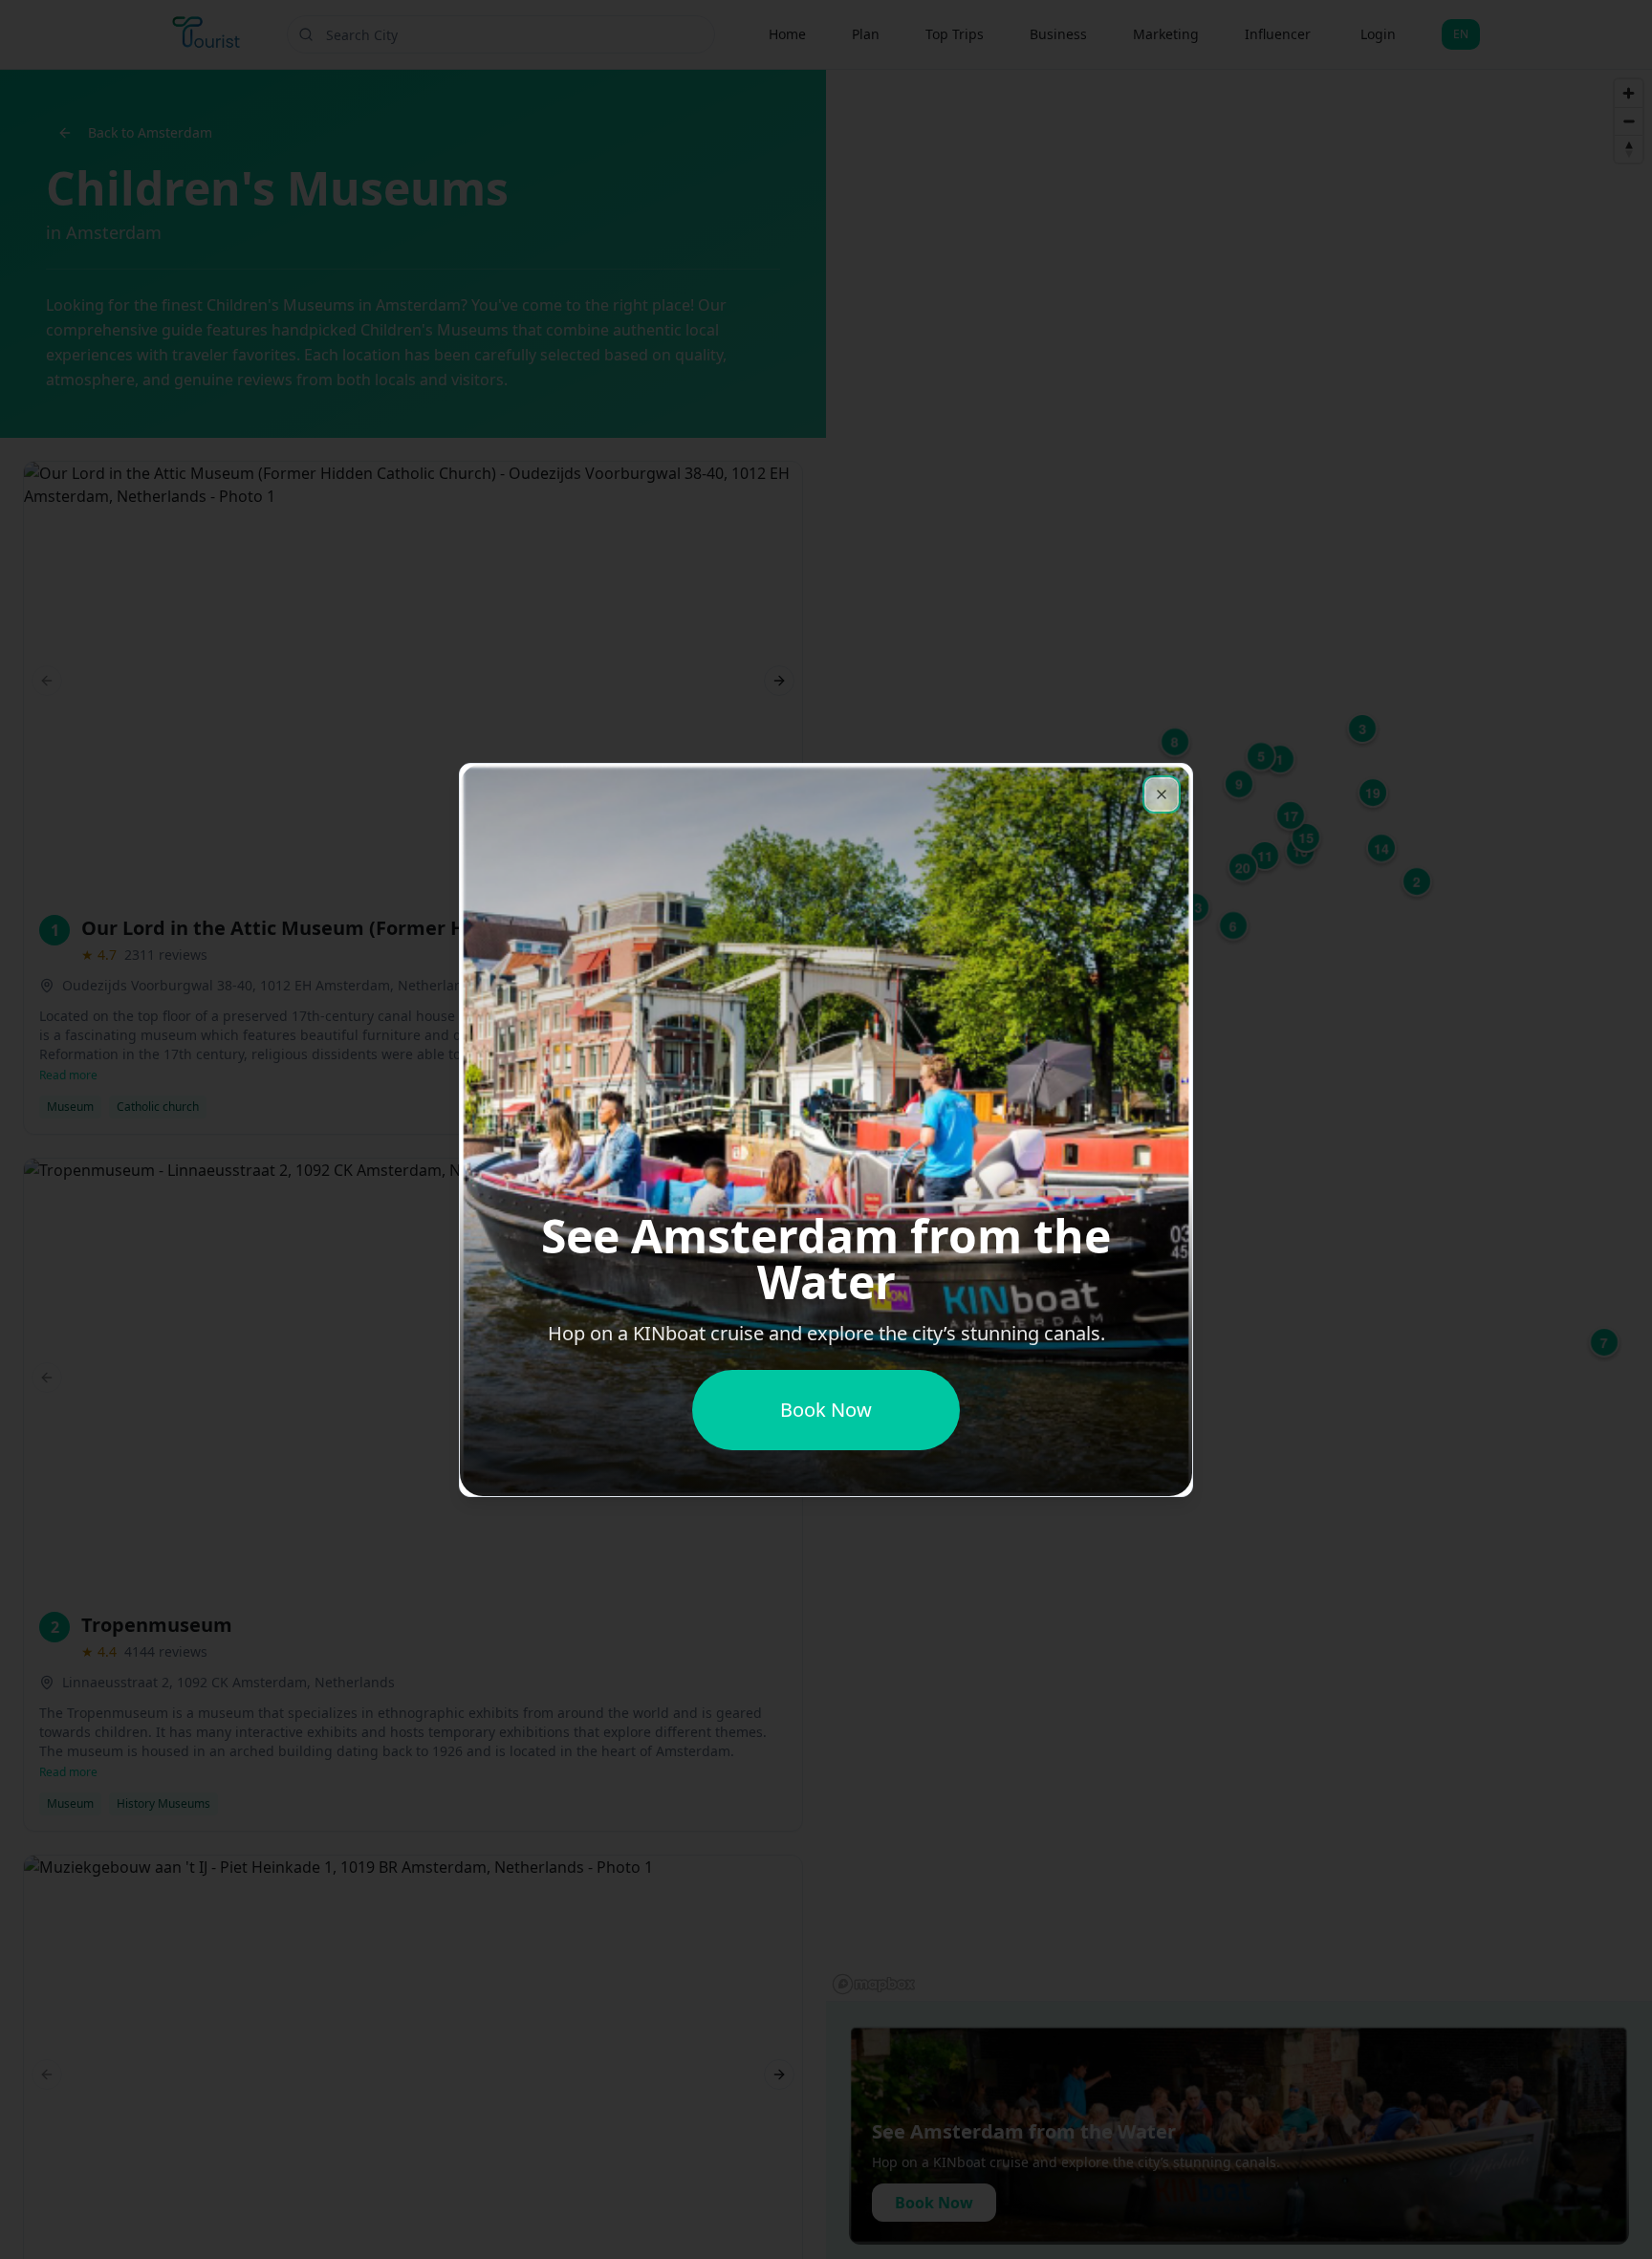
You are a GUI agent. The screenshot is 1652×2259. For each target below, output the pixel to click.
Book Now (826, 1410)
